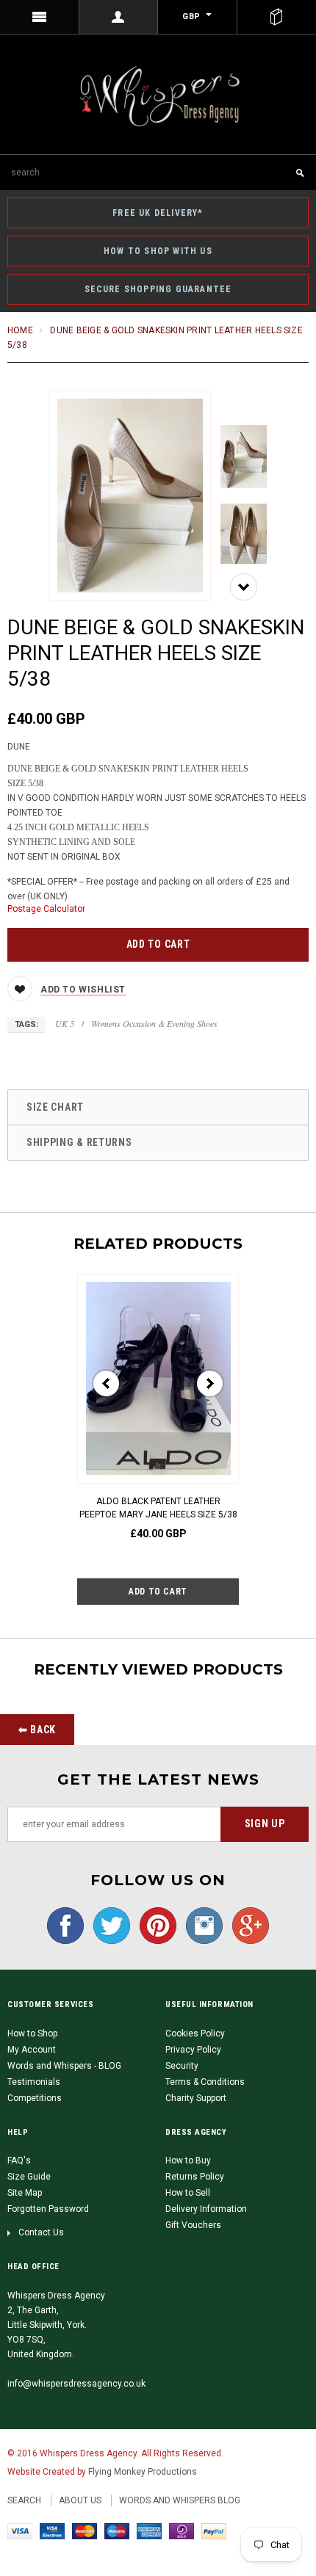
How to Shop (32, 2033)
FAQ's (19, 2160)
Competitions (35, 2098)
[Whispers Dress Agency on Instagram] (201, 1925)
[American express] (149, 2531)
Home (20, 330)
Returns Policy (195, 2177)
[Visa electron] (52, 2531)
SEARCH (24, 2500)
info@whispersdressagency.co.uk (76, 2384)
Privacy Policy (193, 2050)
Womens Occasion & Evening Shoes (154, 1023)
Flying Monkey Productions (143, 2472)
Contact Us (41, 2232)
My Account (32, 2050)
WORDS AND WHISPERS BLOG (180, 2500)
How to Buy (188, 2160)
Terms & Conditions (205, 2082)
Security (182, 2066)
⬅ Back (37, 1730)
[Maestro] (117, 2531)
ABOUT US (80, 2500)
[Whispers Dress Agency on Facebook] (65, 1925)
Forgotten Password (48, 2209)
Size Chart (55, 1107)
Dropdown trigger (119, 17)
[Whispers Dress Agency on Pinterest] (154, 1925)
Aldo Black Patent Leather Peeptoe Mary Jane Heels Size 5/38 (158, 1508)
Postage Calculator (46, 909)
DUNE (19, 747)
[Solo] (182, 2531)
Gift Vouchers (193, 2225)
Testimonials (34, 2082)
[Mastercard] (85, 2531)
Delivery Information (206, 2209)
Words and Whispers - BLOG (64, 2066)
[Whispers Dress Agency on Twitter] (108, 1925)
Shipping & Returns (79, 1142)
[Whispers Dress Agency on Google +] (247, 1925)
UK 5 (65, 1023)
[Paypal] (214, 2531)
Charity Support (196, 2098)
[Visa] (20, 2531)
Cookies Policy (195, 2033)
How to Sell (188, 2193)
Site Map (25, 2193)
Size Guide (29, 2177)
